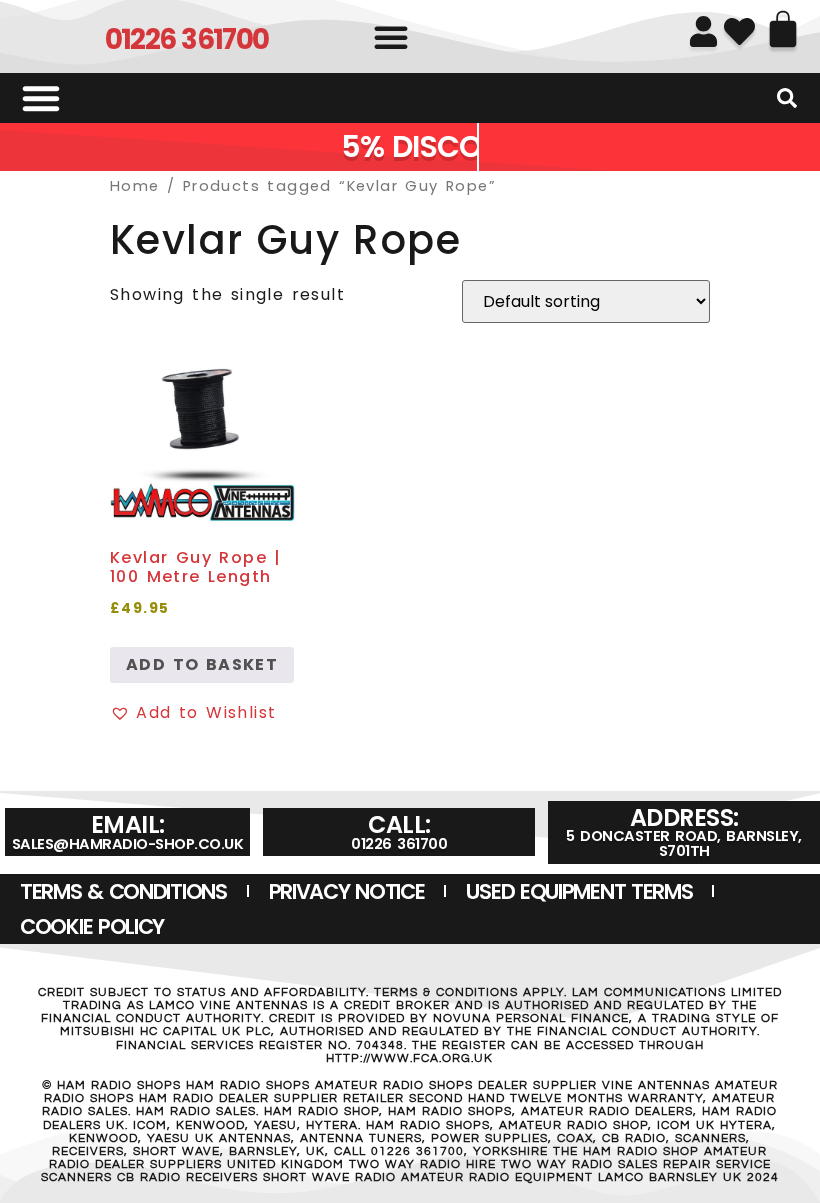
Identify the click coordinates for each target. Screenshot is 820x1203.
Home (135, 186)
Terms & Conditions (123, 891)
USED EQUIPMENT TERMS (579, 891)
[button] (391, 37)
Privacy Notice (347, 891)
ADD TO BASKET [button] (202, 664)
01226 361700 (187, 39)
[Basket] (783, 29)
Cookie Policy (92, 926)
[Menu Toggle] (41, 98)
